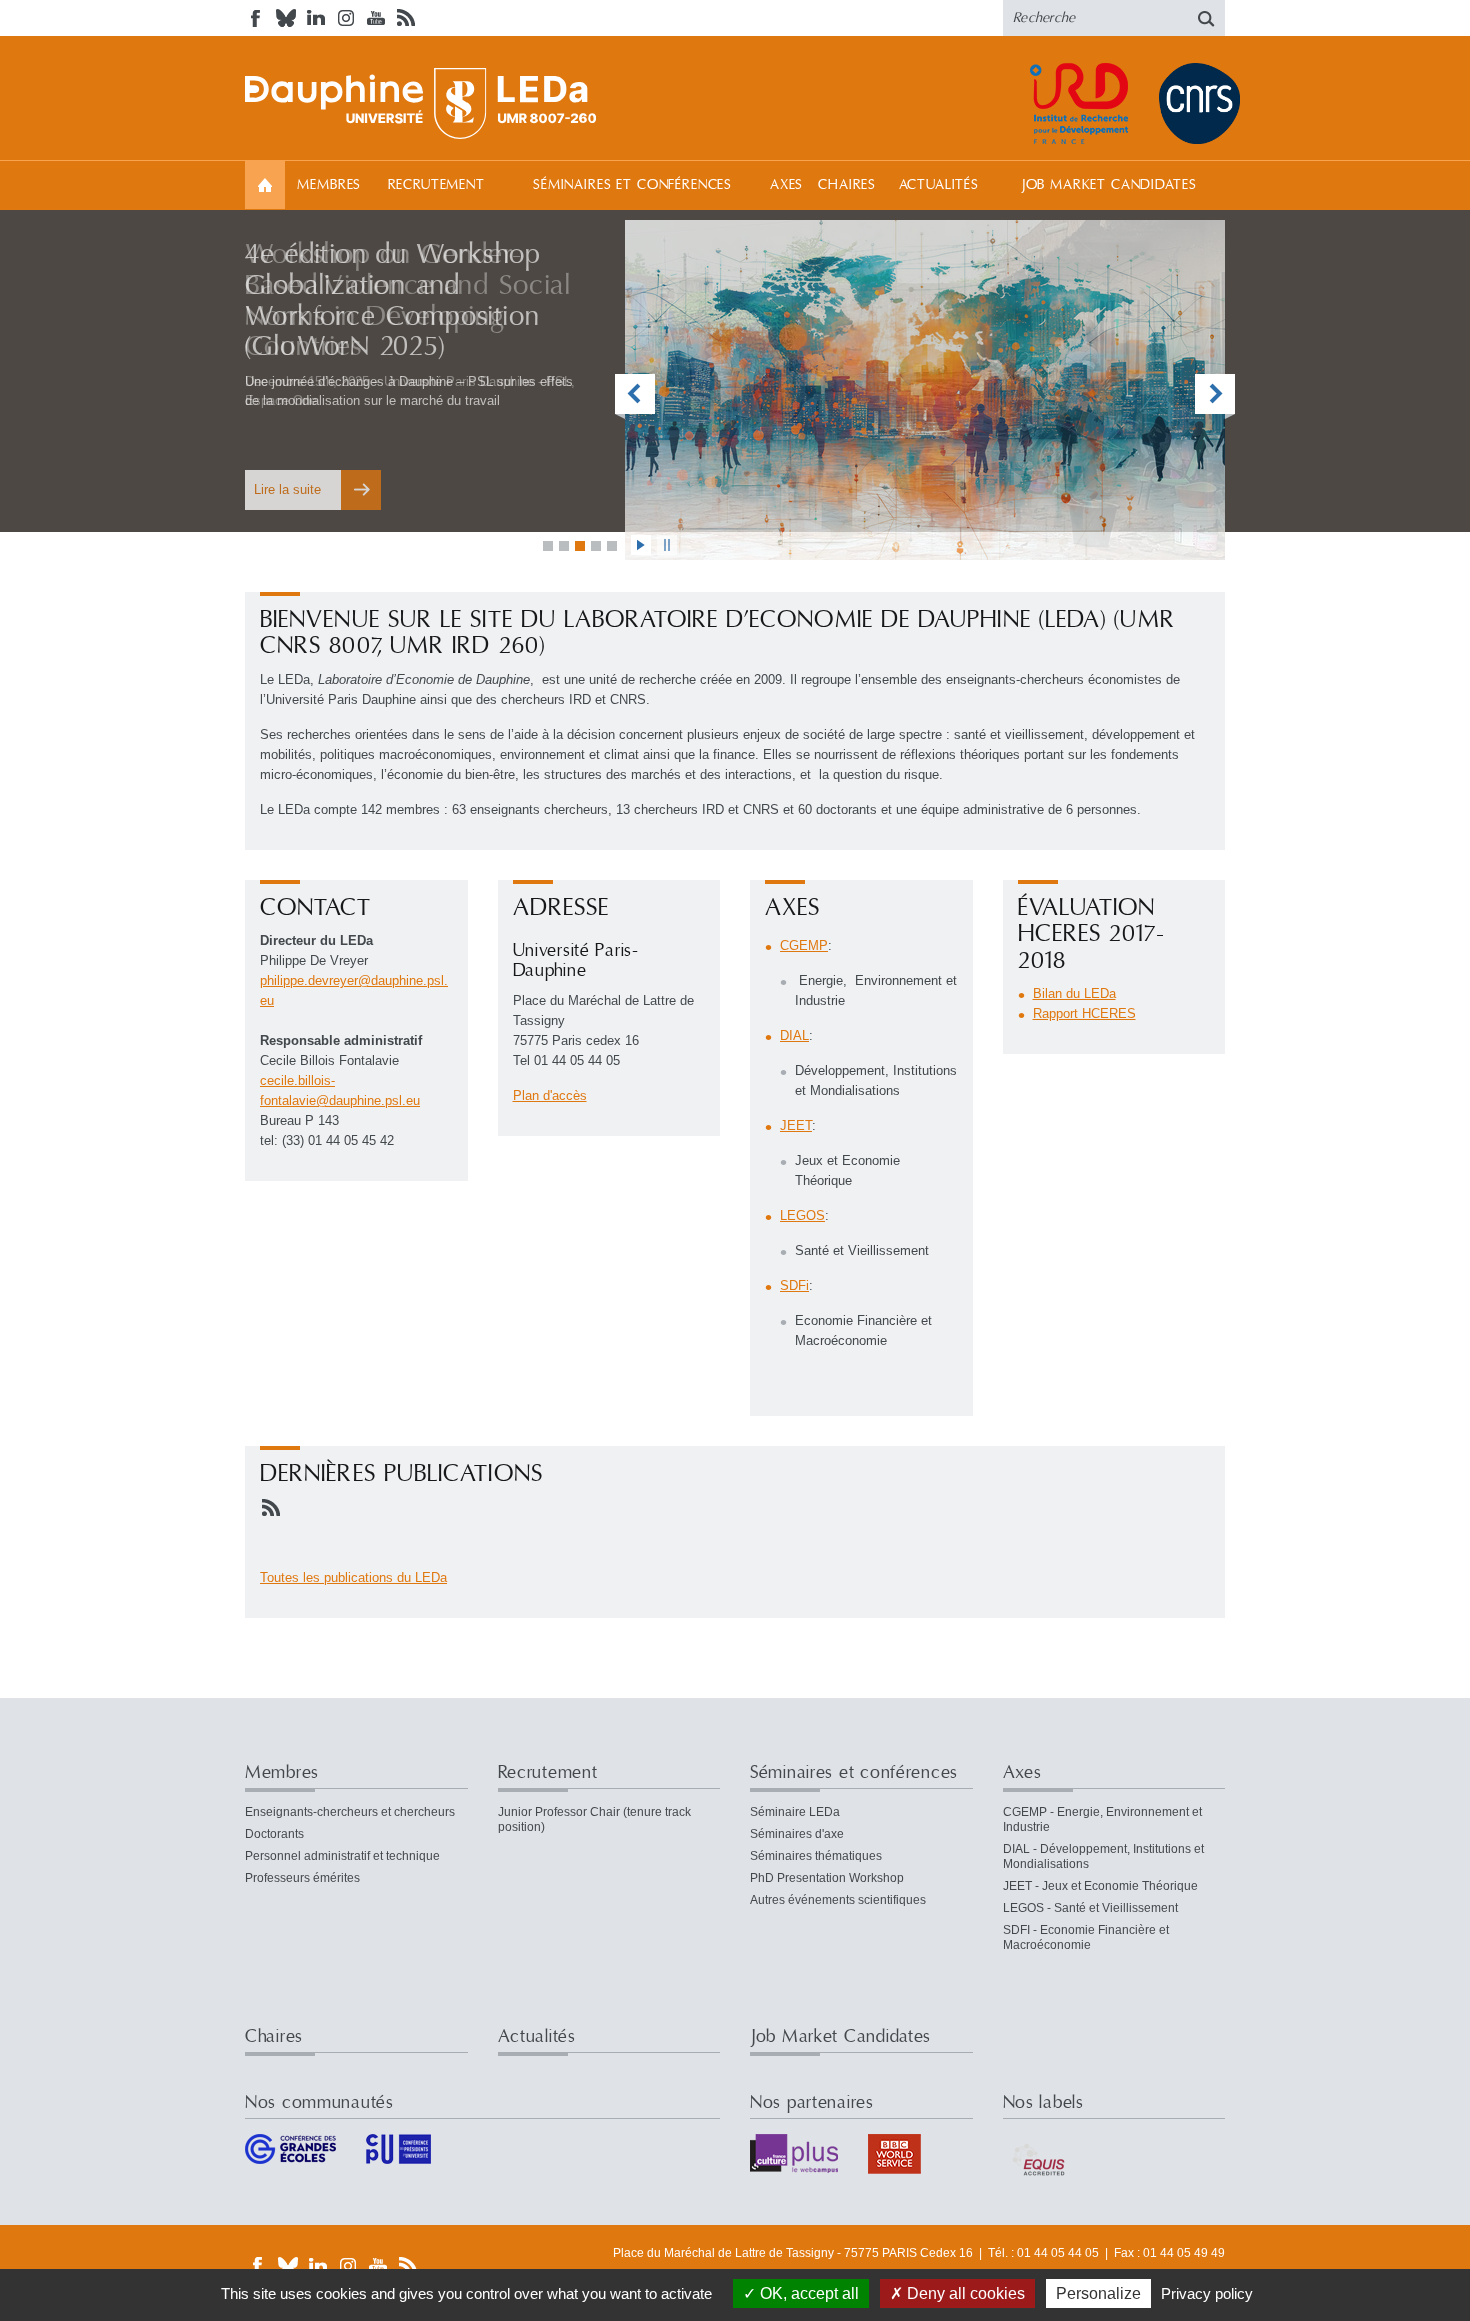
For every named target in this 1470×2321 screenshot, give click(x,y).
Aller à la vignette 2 (564, 546)
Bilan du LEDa (1074, 993)
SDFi (794, 1285)
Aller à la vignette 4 (596, 546)
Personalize (1098, 2293)
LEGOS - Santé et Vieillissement (1090, 1908)
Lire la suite (287, 489)
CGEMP (804, 945)
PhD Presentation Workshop (827, 1878)
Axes (786, 185)
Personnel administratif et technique (342, 1856)
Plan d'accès (550, 1095)
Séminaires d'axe (797, 1834)
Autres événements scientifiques (838, 1900)
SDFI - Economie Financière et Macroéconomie (1086, 1937)
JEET (796, 1125)
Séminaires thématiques (816, 1856)
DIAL (794, 1035)
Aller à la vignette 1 (548, 546)
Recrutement (436, 185)
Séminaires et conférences (632, 185)
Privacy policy (1207, 2293)
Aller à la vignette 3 (580, 546)
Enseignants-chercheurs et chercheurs (350, 1812)
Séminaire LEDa (795, 1812)
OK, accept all (807, 2293)
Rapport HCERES (1084, 1013)
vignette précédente (635, 396)
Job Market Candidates (1109, 185)
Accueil (265, 184)
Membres (329, 185)
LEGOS (802, 1215)
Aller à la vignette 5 (612, 546)
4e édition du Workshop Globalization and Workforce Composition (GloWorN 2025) (393, 300)
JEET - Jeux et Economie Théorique (1100, 1886)
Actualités (939, 185)
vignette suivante (1215, 396)
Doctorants (274, 1834)
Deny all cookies (964, 2293)
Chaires (847, 185)
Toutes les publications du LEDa (353, 1577)
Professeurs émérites (302, 1878)
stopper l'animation (667, 545)
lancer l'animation (641, 545)
